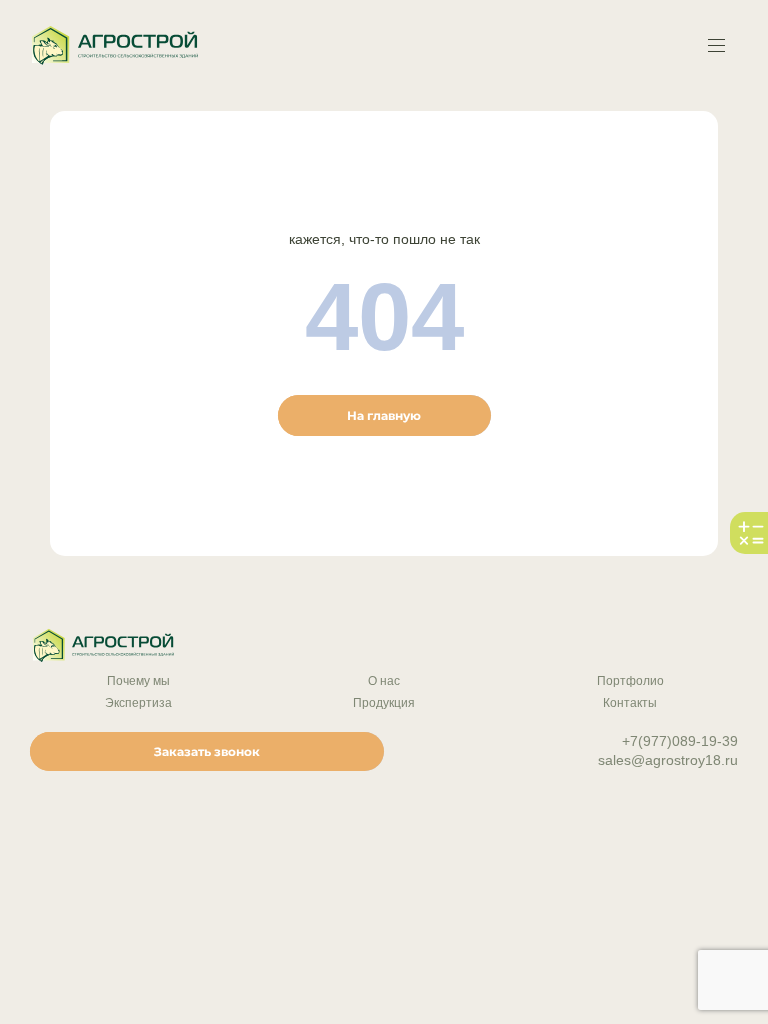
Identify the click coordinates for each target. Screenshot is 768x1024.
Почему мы (138, 681)
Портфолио (630, 681)
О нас (384, 681)
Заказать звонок (207, 751)
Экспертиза (138, 703)
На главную (384, 415)
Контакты (630, 703)
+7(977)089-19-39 (680, 741)
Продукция (384, 703)
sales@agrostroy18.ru (668, 760)
